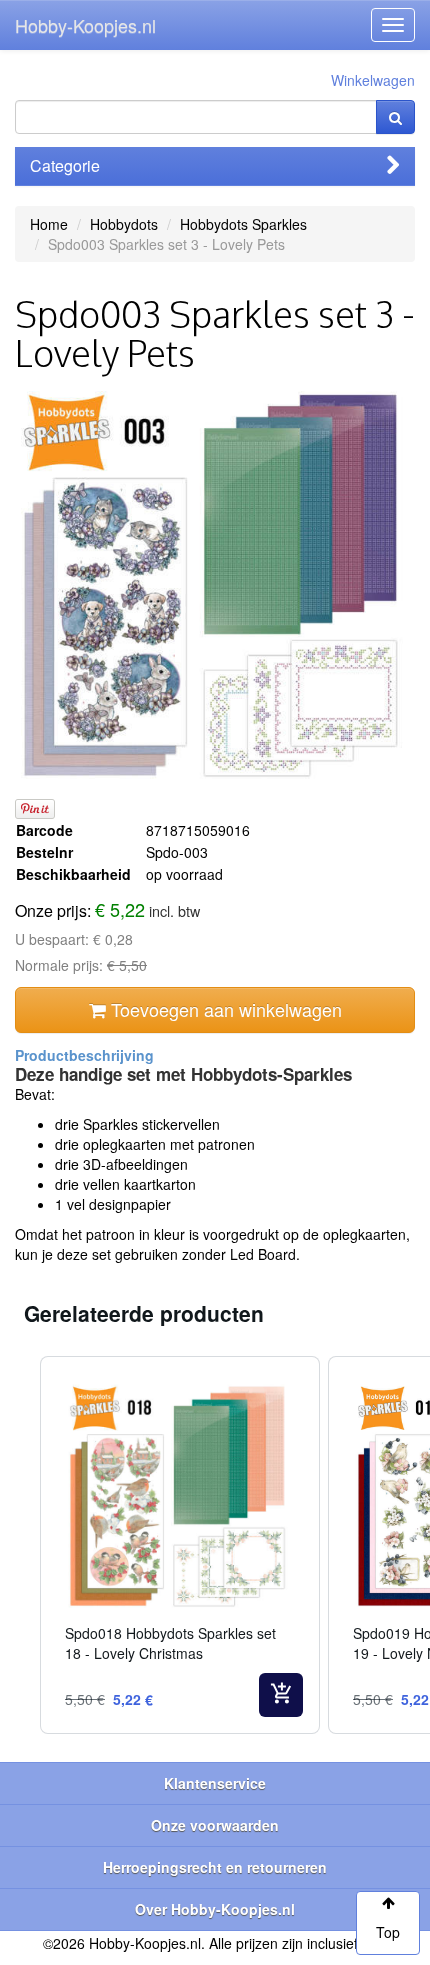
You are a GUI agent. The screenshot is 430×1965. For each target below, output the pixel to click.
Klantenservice (215, 1783)
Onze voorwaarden (215, 1825)
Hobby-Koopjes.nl (85, 25)
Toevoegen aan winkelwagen (224, 1009)
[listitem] (180, 1545)
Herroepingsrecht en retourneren (215, 1867)
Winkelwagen (373, 80)
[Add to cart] (281, 1695)
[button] (20, 1545)
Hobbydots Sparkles (243, 224)
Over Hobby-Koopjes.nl (215, 1909)
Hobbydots (124, 224)
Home (49, 224)
